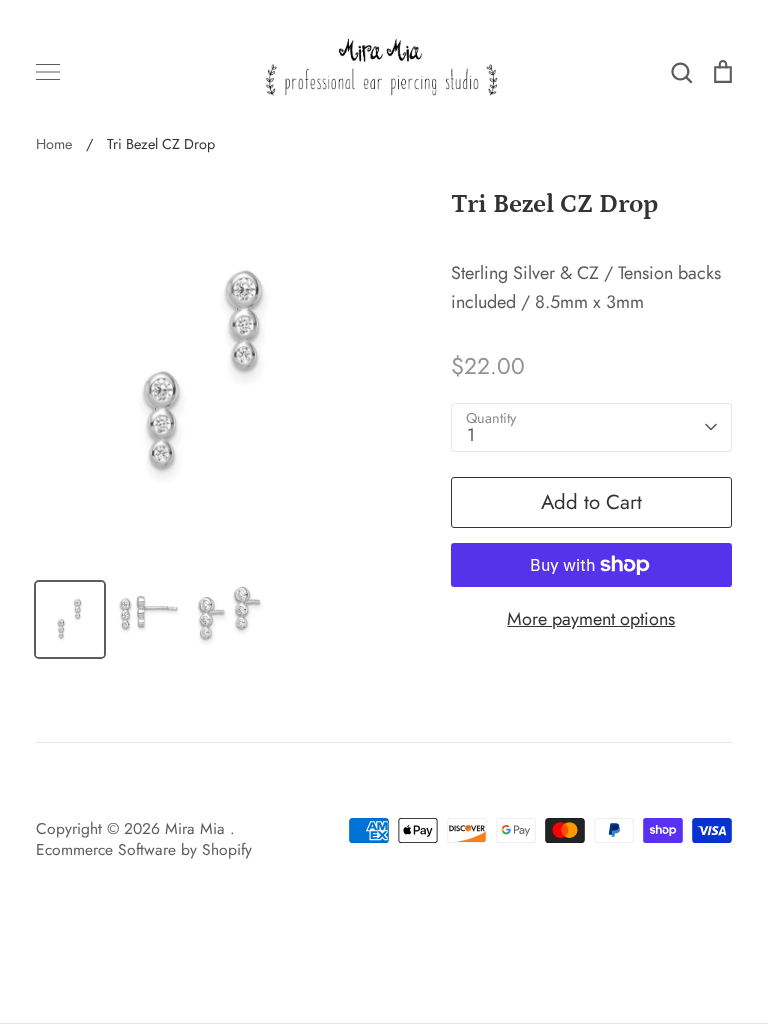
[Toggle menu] (48, 72)
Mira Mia (197, 828)
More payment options (591, 619)
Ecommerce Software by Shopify (144, 849)
